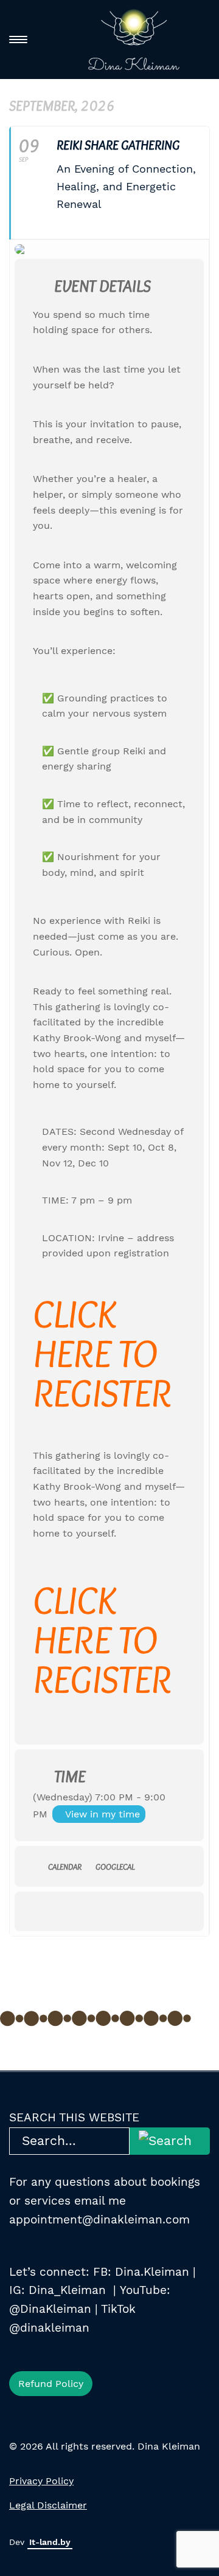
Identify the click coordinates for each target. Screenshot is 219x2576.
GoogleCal (115, 1867)
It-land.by (50, 2542)
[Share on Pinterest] (110, 1911)
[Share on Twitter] (62, 1911)
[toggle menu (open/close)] (18, 40)
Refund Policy (51, 2384)
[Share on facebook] (37, 1911)
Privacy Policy (41, 2481)
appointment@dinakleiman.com (99, 2220)
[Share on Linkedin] (86, 1911)
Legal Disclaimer (48, 2505)
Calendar (65, 1867)
